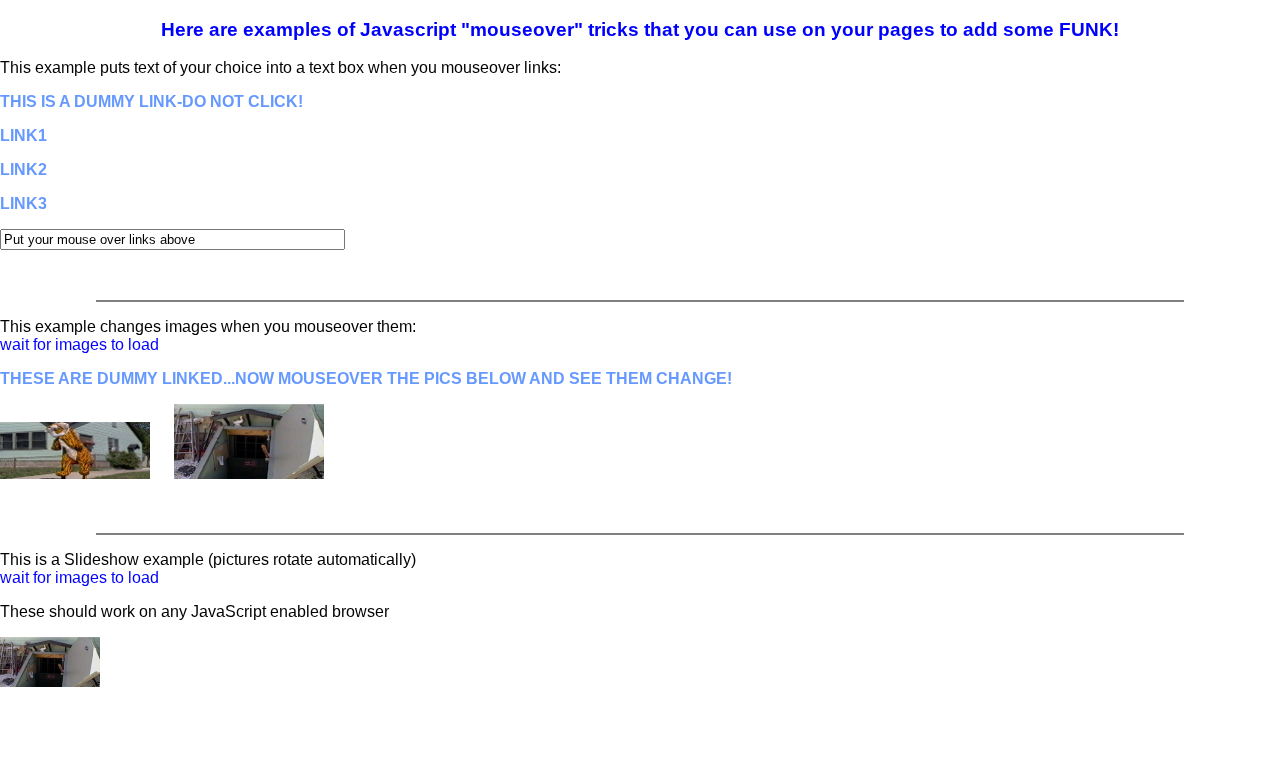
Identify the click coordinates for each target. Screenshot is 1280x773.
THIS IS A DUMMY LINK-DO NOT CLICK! (151, 101)
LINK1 (23, 135)
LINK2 (23, 169)
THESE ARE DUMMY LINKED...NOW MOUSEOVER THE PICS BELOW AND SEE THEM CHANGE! (366, 378)
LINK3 (23, 203)
